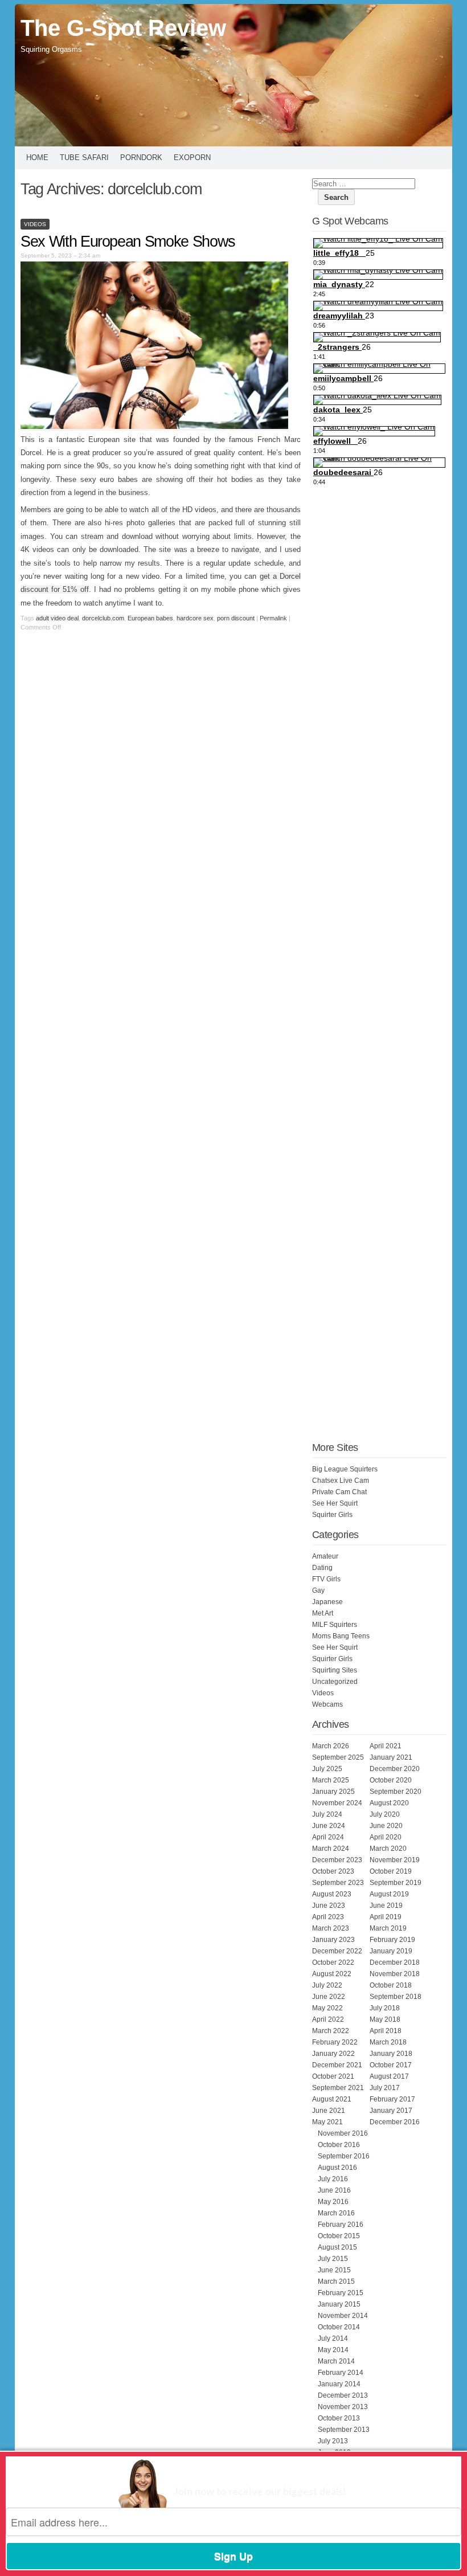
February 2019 (392, 1940)
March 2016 (336, 2213)
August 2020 (389, 1803)
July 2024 (327, 1814)
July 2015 (333, 2259)
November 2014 (343, 2316)
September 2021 (338, 2088)
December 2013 (343, 2395)
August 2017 (389, 2076)
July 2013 (333, 2441)
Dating (322, 1568)
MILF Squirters (335, 1625)
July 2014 (333, 2338)
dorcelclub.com (103, 618)
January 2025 (333, 1792)
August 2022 (332, 1974)
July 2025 (327, 1769)
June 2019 (386, 1906)
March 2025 (331, 1780)
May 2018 (385, 2019)
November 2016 (343, 2133)
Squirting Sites (335, 1670)
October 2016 (339, 2145)
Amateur (325, 1556)
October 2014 (339, 2327)
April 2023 (328, 1917)
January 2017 (391, 2111)
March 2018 (388, 2042)
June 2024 (329, 1826)
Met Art (323, 1613)
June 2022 (329, 1997)
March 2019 (388, 1928)
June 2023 (329, 1906)
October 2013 (339, 2418)
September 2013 (344, 2430)
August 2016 (337, 2168)
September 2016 (344, 2156)
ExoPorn (192, 158)
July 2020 (385, 1814)
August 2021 (332, 2099)
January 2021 (391, 1757)
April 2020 (386, 1837)
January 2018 (391, 2054)
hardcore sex (195, 618)
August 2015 (337, 2247)
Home (37, 158)
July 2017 (385, 2088)
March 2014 (336, 2361)
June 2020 (386, 1826)
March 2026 (331, 1746)
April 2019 (386, 1917)
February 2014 (341, 2373)
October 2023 (333, 1871)
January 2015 (339, 2304)
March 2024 (331, 1849)
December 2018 (395, 1962)
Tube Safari (84, 158)
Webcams (327, 1704)
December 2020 (395, 1769)
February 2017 (392, 2099)
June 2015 (334, 2270)
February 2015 (341, 2293)
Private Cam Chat (339, 1492)
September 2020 (396, 1792)
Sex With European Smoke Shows (128, 242)
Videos (35, 224)
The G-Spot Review (123, 28)
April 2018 (386, 2031)
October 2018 (391, 1985)
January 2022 (333, 2054)
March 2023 (331, 1928)
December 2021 (337, 2065)
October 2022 (333, 1962)
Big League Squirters (345, 1469)
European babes (150, 618)
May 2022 (327, 2008)
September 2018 (396, 1997)
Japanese (327, 1602)
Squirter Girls (332, 1515)
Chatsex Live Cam (341, 1481)
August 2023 (332, 1894)
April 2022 (328, 2019)
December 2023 (337, 1860)
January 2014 (339, 2384)
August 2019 (389, 1894)
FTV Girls (326, 1579)
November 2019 (395, 1860)
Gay (318, 1590)
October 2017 (391, 2065)
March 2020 (388, 1849)
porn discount (236, 618)
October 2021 (333, 2076)
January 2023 (333, 1940)
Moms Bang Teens (341, 1636)
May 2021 (327, 2122)
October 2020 (391, 1780)
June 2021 (329, 2111)
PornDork (141, 158)
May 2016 (333, 2202)
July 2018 (385, 2008)
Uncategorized (335, 1682)
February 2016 (341, 2225)
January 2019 (391, 1951)
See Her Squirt (335, 1503)
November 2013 (343, 2407)
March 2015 (336, 2281)
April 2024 (328, 1837)
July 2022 (327, 1985)
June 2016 (334, 2190)
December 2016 (395, 2122)
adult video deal (57, 618)
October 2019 (391, 1871)
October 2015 (339, 2236)
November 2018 (395, 1974)
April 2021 (386, 1746)
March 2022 (331, 2031)
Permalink (273, 618)
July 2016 (333, 2179)
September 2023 (338, 1883)
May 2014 (333, 2350)
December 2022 (337, 1951)
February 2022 (335, 2042)
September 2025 (338, 1757)
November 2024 (337, 1803)
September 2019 (396, 1883)
